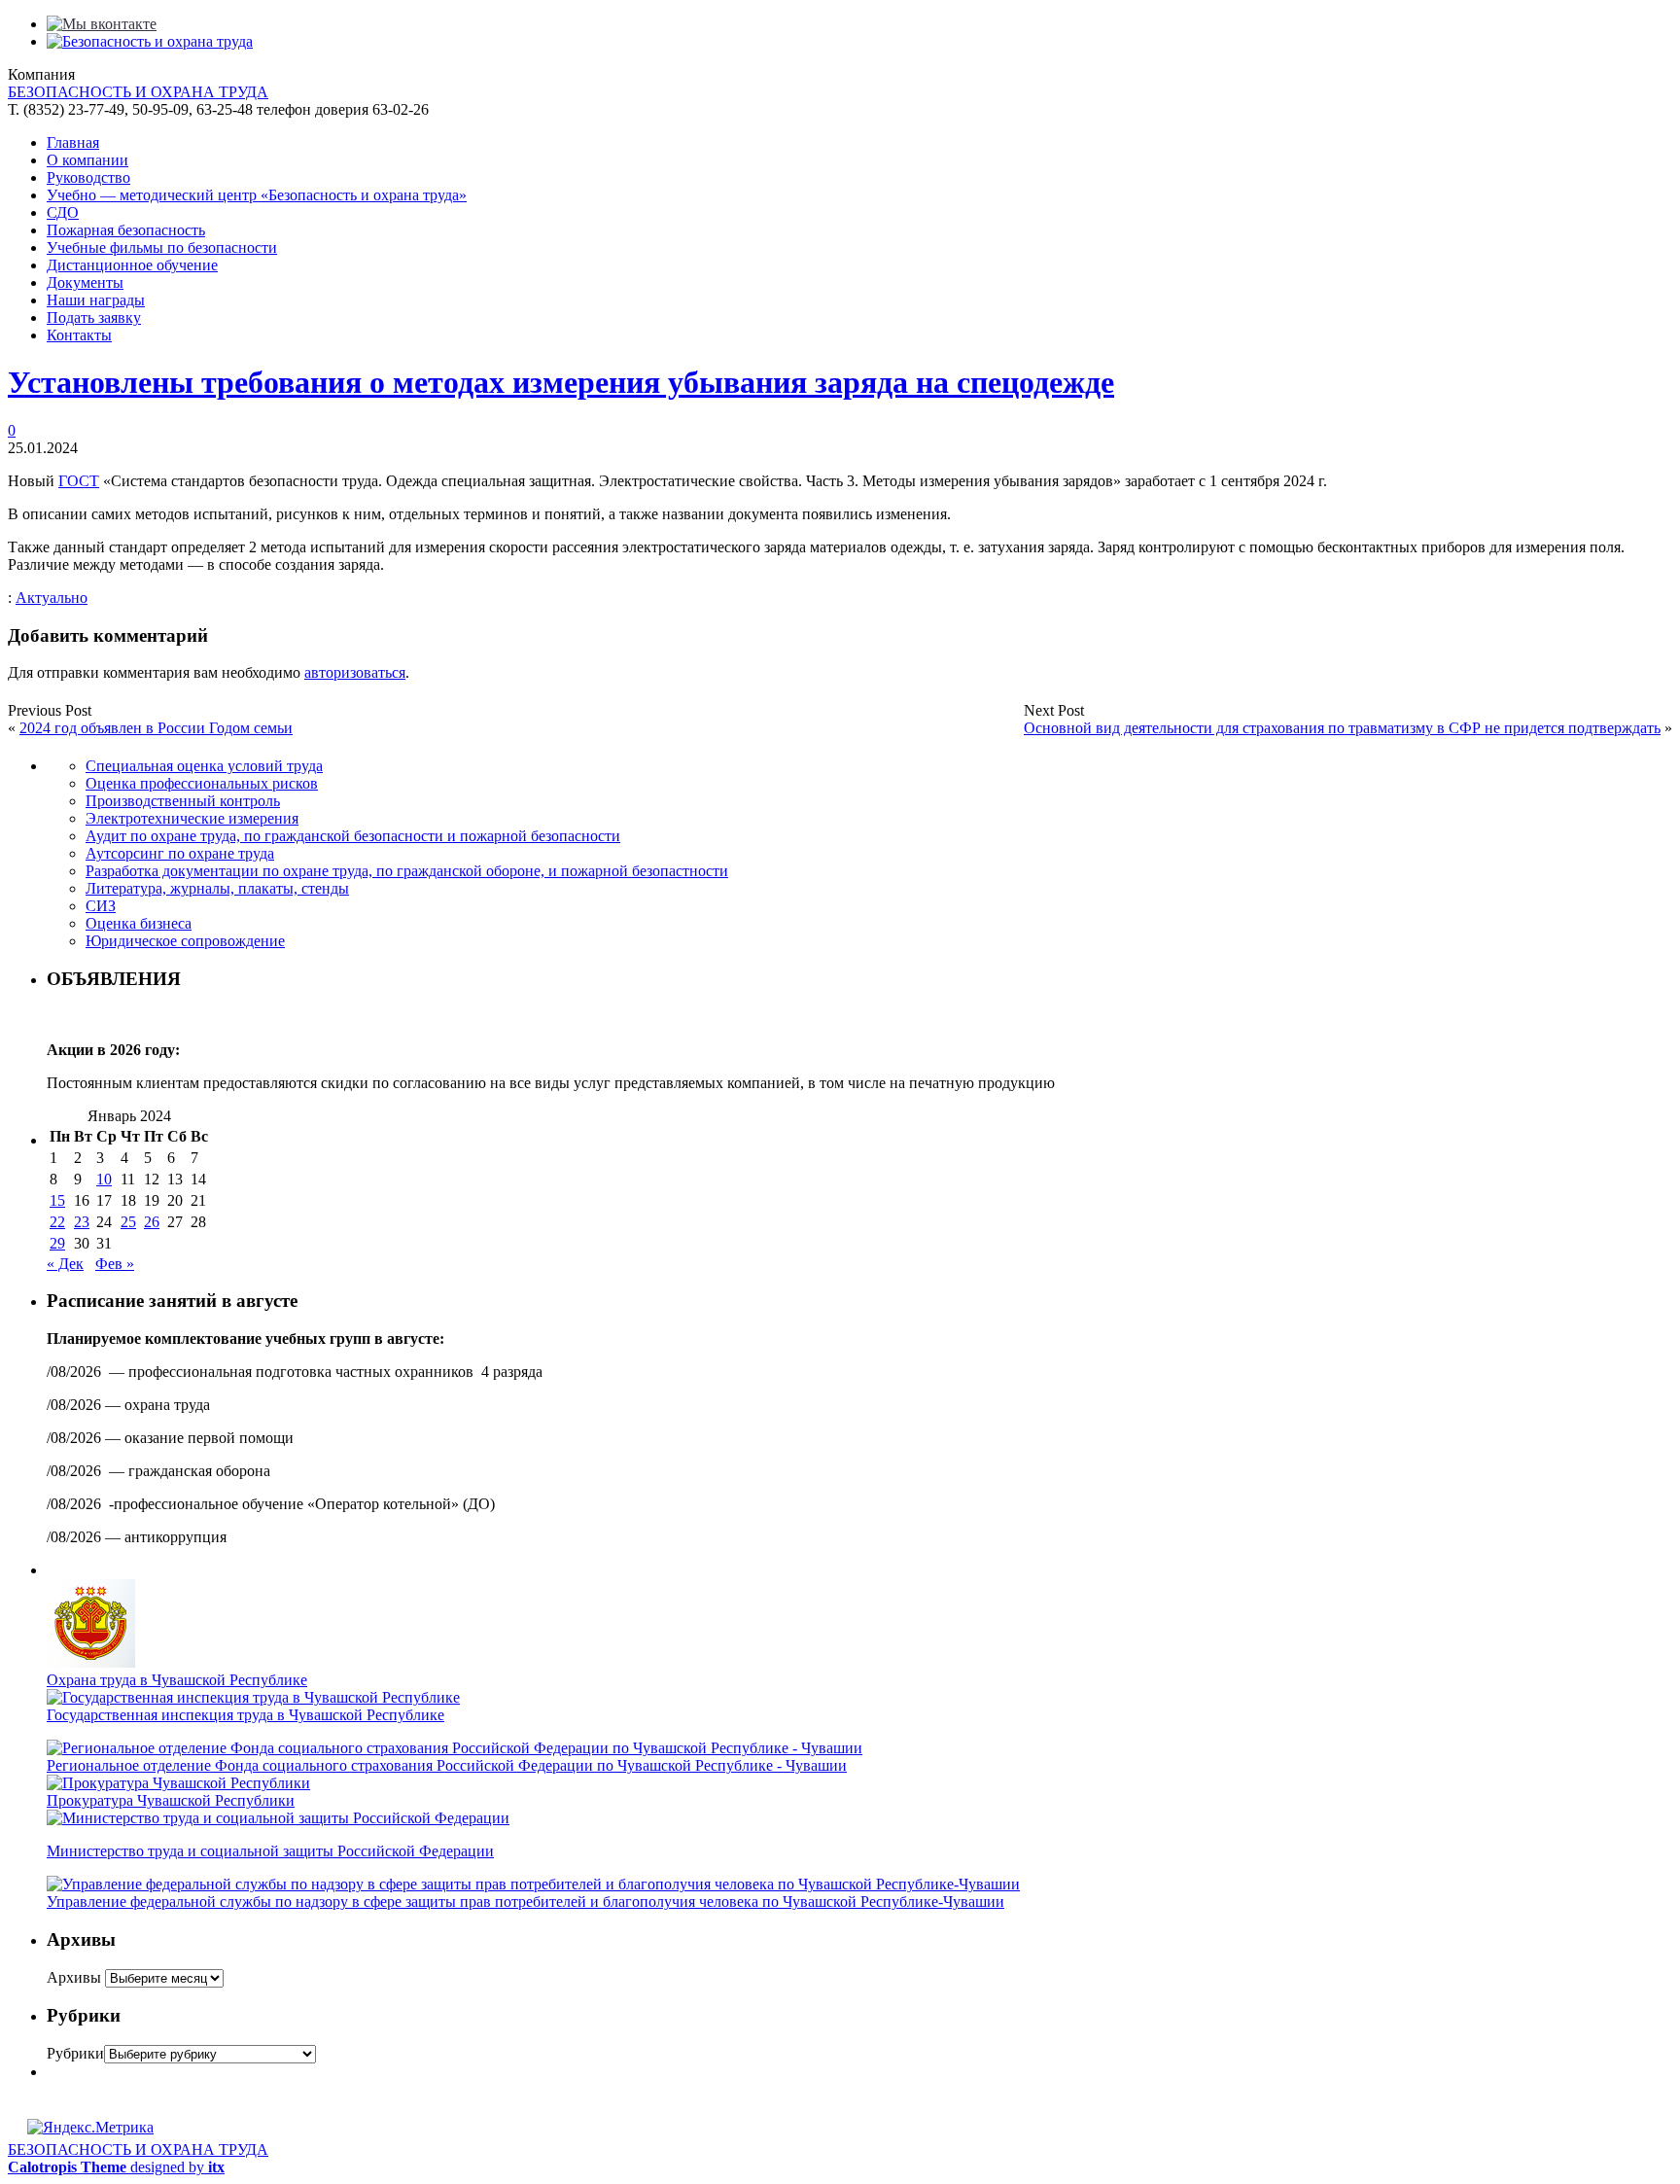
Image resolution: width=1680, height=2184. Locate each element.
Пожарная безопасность (126, 230)
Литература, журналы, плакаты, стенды (217, 888)
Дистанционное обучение (132, 265)
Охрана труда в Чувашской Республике (177, 1680)
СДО (63, 212)
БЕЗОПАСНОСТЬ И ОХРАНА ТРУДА (138, 92)
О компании (87, 160)
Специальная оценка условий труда (204, 766)
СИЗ (101, 906)
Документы (85, 282)
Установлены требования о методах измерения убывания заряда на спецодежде (561, 382)
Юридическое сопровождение (185, 941)
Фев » (115, 1264)
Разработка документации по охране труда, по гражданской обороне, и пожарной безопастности (407, 871)
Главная (73, 142)
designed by (116, 2167)
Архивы (74, 1977)
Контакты (79, 335)
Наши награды (96, 300)
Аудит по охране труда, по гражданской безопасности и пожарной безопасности (353, 836)
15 (57, 1200)
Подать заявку (94, 317)
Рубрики (75, 2053)
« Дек (65, 1264)
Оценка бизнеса (139, 923)
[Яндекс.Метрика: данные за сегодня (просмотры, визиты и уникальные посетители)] (90, 2128)
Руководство (88, 177)
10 (104, 1179)
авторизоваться (355, 672)
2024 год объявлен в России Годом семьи (156, 728)
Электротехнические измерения (192, 818)
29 (57, 1243)
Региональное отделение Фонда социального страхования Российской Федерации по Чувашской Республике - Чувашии (447, 1765)
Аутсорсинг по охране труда (180, 853)
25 (128, 1222)
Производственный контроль (183, 801)
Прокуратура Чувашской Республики (171, 1800)
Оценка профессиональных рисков (202, 783)
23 (82, 1222)
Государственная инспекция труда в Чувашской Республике (245, 1715)
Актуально (52, 598)
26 (152, 1222)
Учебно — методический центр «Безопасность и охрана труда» (257, 195)
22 (57, 1222)
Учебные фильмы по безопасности (162, 247)
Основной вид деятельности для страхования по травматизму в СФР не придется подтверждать (1342, 728)
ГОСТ (79, 481)
